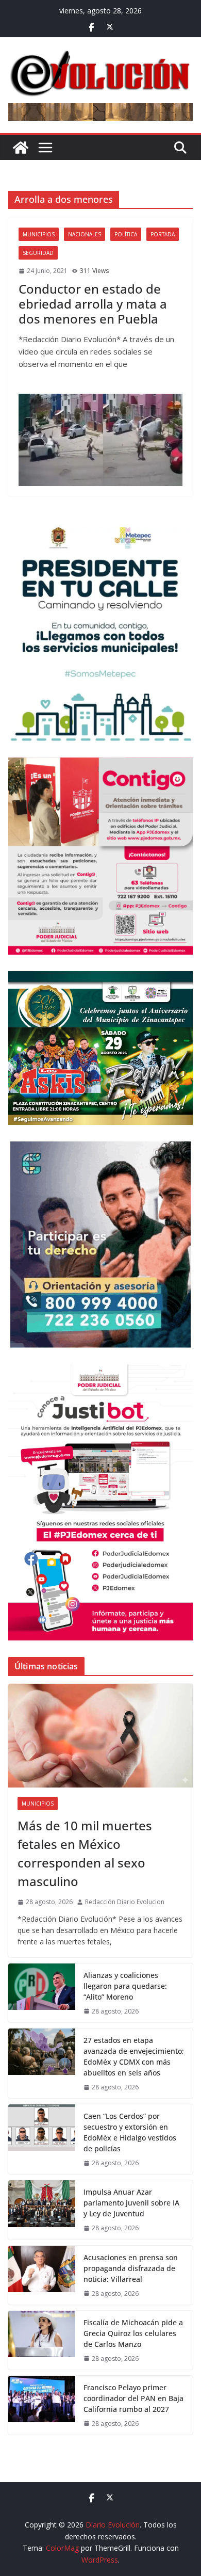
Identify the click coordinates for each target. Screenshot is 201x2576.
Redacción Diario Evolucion (125, 1902)
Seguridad (38, 253)
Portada (163, 234)
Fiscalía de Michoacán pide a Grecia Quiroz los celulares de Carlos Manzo (133, 2333)
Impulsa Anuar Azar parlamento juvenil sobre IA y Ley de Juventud (131, 2203)
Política (126, 234)
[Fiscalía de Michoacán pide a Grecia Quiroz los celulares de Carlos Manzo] (42, 2340)
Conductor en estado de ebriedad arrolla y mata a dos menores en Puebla (93, 304)
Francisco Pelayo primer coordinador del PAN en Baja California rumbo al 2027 (133, 2398)
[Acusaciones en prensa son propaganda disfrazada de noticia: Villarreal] (42, 2275)
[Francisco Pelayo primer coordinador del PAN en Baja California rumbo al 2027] (42, 2405)
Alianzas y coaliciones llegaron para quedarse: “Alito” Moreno (125, 1986)
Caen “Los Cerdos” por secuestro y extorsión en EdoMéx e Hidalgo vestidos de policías (130, 2132)
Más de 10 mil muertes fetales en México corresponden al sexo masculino (85, 1853)
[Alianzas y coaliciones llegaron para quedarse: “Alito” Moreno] (42, 1993)
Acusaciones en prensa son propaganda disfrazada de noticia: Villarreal (131, 2268)
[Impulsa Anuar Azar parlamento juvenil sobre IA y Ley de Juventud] (42, 2210)
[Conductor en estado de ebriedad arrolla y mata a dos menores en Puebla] (100, 440)
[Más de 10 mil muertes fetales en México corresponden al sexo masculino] (100, 1736)
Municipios (39, 234)
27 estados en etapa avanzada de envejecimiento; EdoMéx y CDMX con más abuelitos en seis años (134, 2056)
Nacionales (85, 234)
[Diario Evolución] (21, 148)
